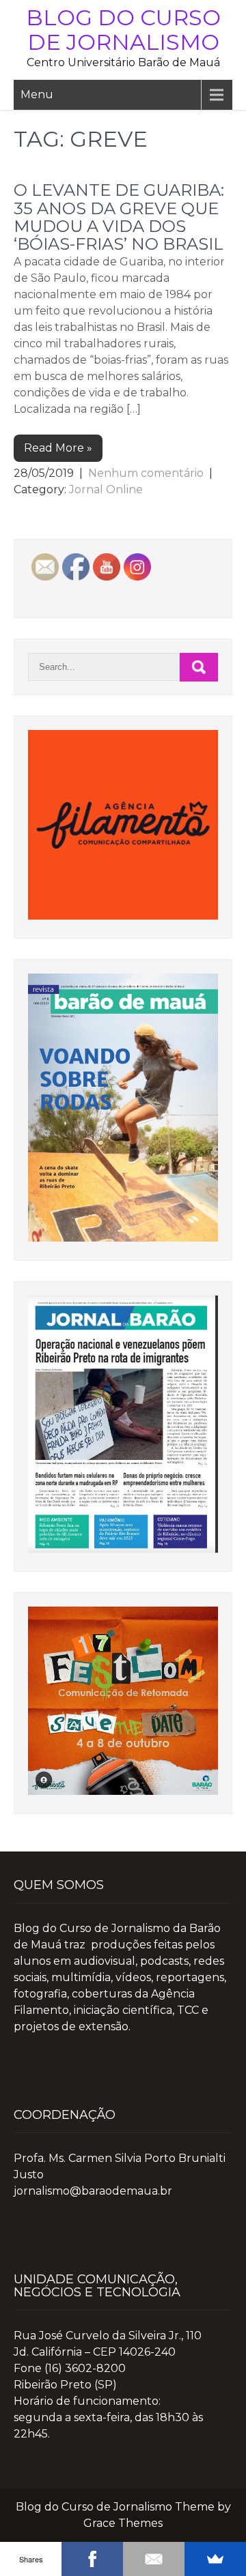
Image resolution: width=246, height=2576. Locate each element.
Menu (37, 94)
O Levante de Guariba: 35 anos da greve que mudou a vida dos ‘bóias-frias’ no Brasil (119, 217)
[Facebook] (92, 2559)
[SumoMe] (215, 2559)
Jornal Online (106, 489)
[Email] (154, 2559)
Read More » (58, 448)
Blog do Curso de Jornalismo (123, 30)
